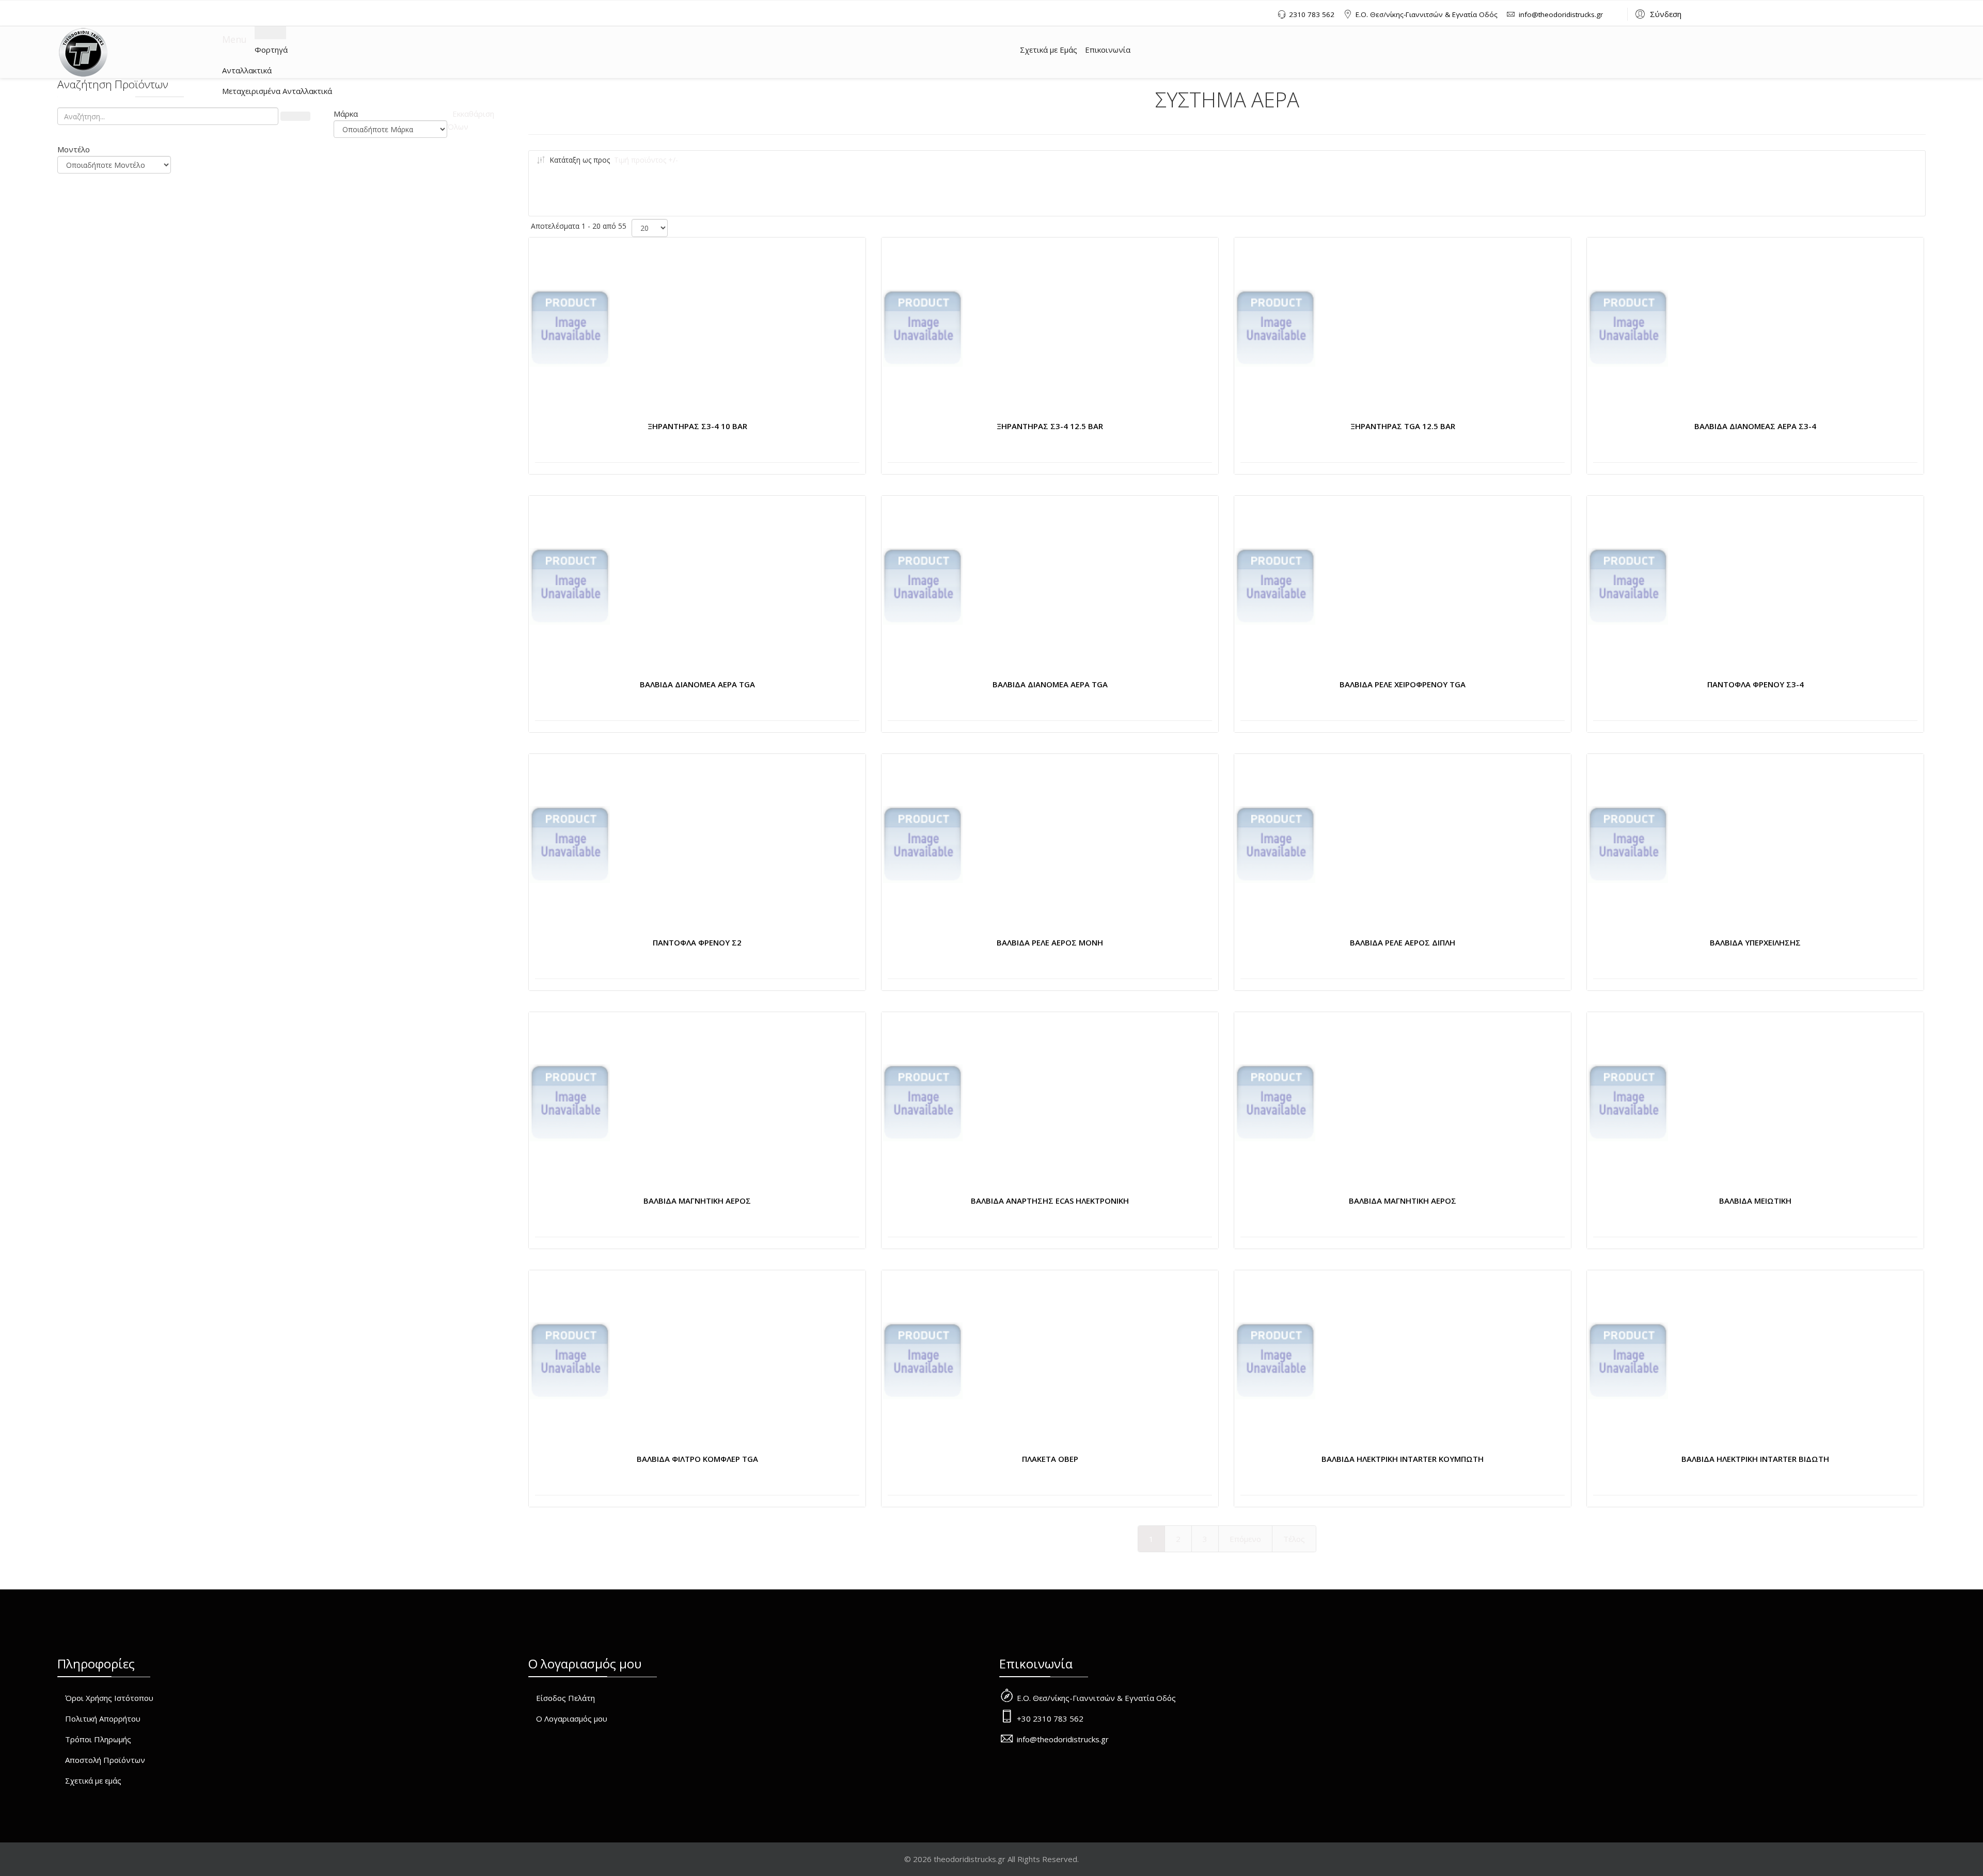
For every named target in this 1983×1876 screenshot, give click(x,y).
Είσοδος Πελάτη (565, 1698)
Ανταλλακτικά (247, 70)
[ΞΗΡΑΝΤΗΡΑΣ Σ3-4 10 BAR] (570, 328)
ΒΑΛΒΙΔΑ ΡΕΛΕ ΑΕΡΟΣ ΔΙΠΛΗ (1403, 942)
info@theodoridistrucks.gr (1561, 14)
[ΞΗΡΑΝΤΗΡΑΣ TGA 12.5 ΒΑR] (1275, 328)
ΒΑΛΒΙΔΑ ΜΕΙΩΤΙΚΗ (1755, 1201)
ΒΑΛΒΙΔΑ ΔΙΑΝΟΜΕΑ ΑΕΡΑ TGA (697, 684)
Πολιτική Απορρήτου (103, 1719)
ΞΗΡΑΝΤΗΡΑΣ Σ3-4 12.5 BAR (1050, 426)
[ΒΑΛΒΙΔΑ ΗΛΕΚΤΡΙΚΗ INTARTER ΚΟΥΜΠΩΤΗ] (1275, 1361)
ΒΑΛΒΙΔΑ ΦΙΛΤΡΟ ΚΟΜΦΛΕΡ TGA (697, 1459)
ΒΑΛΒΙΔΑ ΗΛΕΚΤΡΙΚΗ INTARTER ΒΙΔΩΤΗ (1755, 1459)
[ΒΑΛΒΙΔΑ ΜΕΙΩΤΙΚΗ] (1628, 1103)
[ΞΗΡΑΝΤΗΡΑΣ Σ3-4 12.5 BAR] (923, 328)
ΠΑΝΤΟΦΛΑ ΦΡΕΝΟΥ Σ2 (697, 942)
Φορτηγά (271, 50)
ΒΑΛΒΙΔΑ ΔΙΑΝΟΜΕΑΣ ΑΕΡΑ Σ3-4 (1755, 426)
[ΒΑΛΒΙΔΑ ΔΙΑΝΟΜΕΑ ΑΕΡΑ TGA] (570, 587)
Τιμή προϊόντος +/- (646, 160)
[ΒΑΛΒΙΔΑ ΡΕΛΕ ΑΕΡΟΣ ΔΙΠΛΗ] (1275, 845)
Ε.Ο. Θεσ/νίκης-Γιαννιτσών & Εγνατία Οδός (1427, 14)
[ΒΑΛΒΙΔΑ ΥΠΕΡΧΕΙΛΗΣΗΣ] (1628, 845)
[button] (1657, 13)
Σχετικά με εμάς (93, 1780)
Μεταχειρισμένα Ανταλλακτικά (277, 91)
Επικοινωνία (1108, 50)
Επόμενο (1245, 1539)
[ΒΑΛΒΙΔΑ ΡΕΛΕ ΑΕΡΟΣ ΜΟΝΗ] (923, 845)
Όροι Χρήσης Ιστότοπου (109, 1698)
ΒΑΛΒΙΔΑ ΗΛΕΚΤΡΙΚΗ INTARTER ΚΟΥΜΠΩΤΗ (1403, 1459)
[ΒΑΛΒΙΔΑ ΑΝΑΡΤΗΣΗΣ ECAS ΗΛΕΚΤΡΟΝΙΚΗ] (923, 1103)
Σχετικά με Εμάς (1049, 50)
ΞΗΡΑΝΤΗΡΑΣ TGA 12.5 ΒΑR (1403, 426)
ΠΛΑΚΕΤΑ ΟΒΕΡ (1050, 1459)
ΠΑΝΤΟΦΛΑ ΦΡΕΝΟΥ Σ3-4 (1756, 684)
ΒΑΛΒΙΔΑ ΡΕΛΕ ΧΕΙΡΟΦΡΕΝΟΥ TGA (1403, 684)
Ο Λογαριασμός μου (572, 1719)
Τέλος (1294, 1539)
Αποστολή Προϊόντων (105, 1760)
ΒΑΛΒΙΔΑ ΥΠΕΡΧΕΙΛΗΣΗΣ (1755, 942)
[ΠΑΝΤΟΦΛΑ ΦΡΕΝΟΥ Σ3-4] (1628, 587)
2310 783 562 (1312, 14)
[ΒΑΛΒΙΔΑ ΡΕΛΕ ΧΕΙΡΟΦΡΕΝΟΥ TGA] (1275, 587)
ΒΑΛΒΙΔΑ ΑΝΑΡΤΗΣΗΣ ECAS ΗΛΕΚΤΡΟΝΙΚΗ (1050, 1201)
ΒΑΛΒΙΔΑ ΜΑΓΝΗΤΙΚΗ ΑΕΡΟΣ (697, 1201)
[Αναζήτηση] (295, 116)
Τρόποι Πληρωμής (98, 1739)
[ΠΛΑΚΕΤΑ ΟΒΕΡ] (923, 1361)
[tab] (390, 114)
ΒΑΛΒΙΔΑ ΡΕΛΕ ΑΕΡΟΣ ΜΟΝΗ (1050, 942)
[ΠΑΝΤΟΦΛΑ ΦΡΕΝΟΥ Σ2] (570, 845)
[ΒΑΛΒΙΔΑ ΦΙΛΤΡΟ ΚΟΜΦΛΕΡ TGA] (570, 1361)
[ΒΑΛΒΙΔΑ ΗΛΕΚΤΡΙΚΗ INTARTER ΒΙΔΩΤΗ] (1628, 1361)
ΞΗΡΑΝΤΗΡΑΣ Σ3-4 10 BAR (697, 426)
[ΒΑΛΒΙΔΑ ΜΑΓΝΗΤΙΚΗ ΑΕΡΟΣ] (570, 1103)
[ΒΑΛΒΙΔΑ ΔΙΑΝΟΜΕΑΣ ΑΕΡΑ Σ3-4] (1628, 328)
